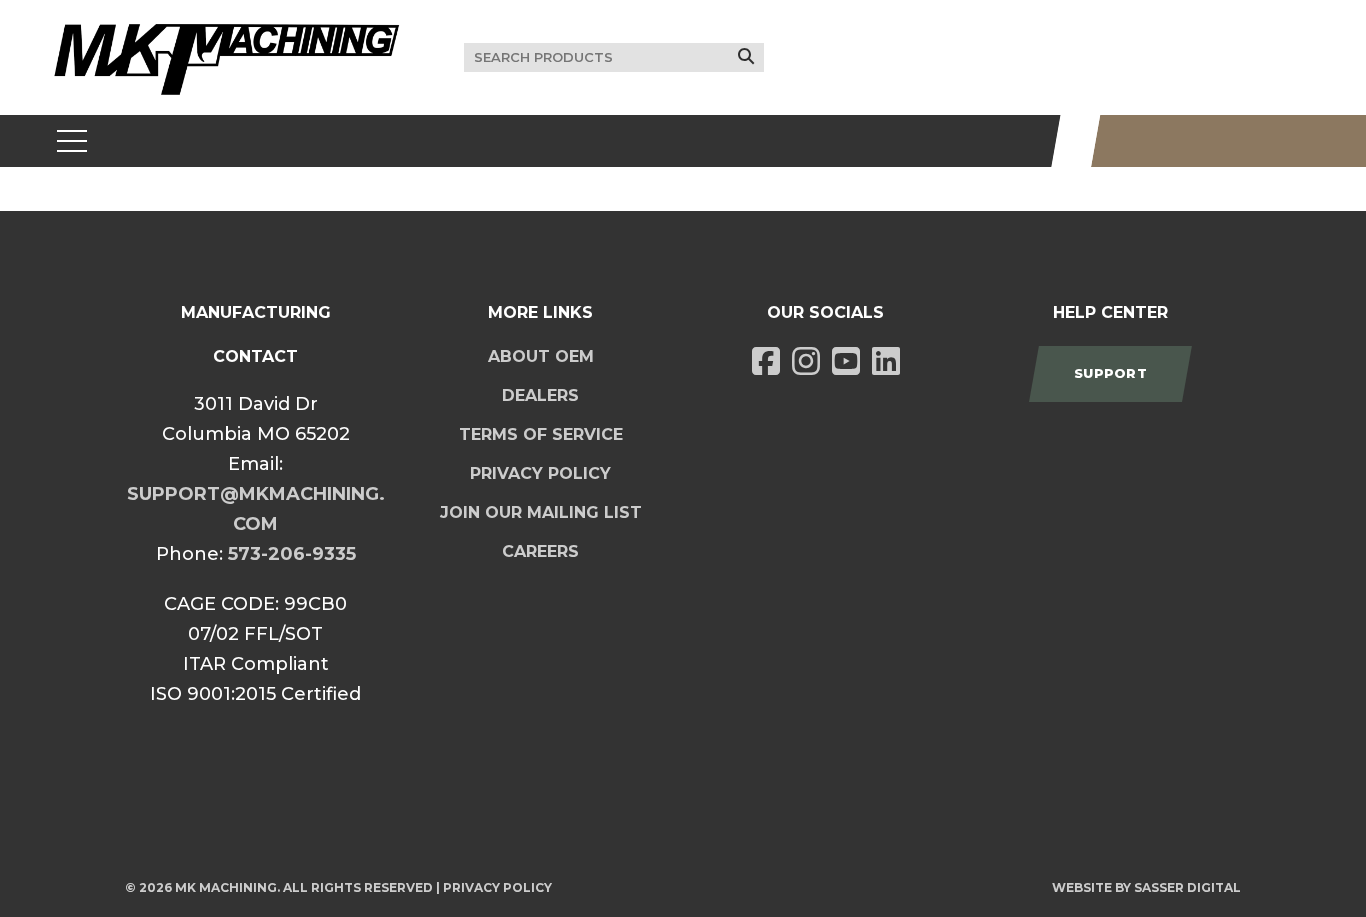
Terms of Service (541, 434)
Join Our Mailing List (541, 512)
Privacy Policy (540, 473)
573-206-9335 (292, 554)
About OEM (541, 356)
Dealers (540, 395)
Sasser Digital (1187, 887)
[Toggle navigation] (72, 141)
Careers (540, 551)
